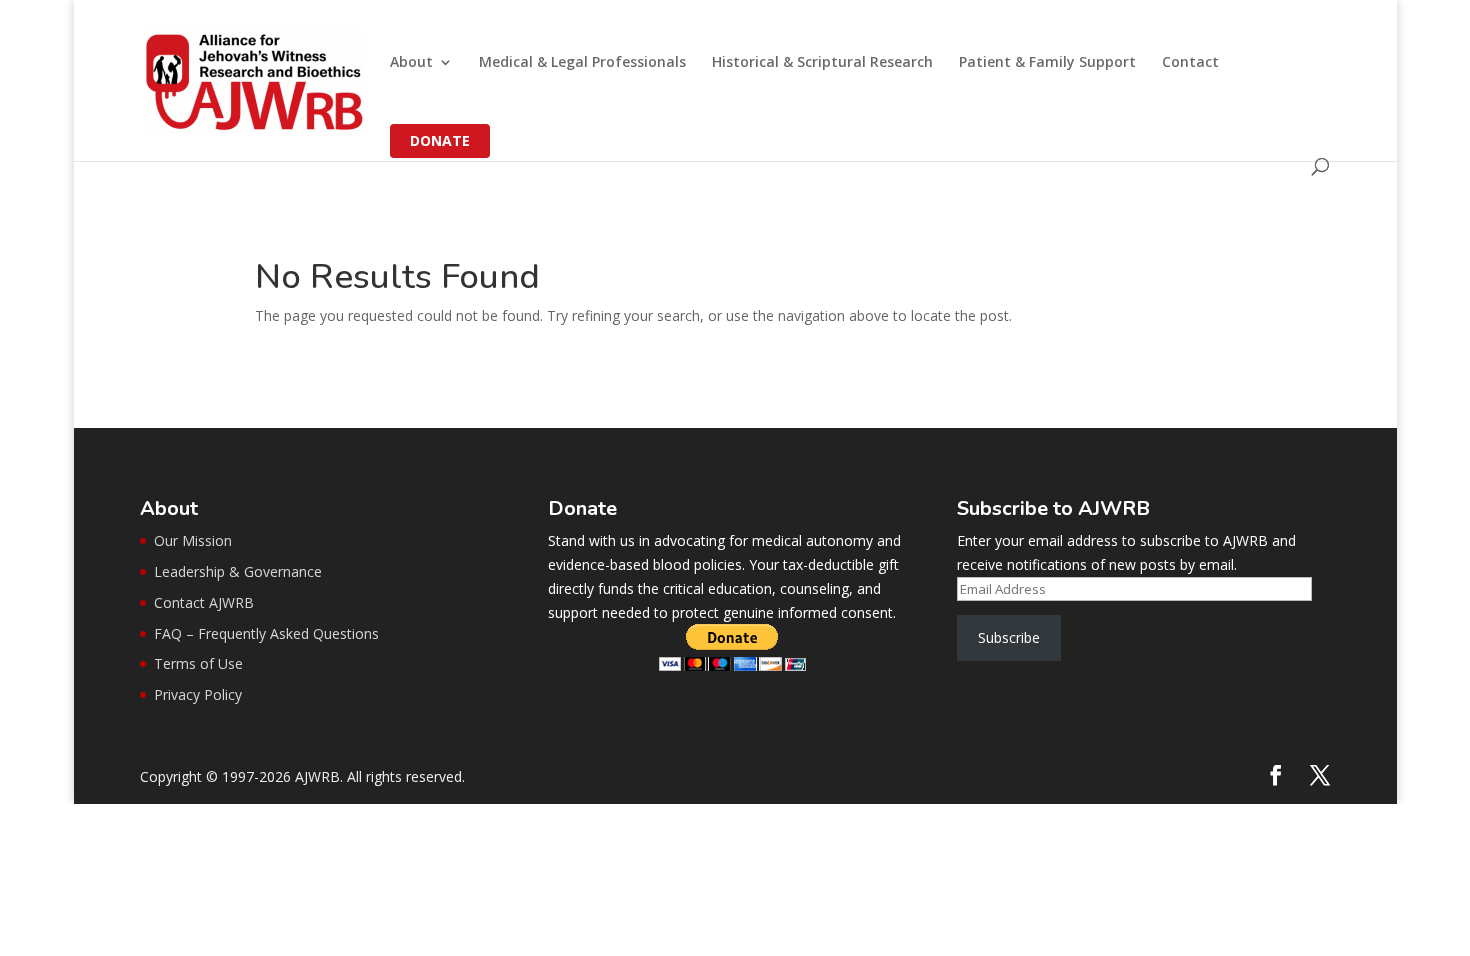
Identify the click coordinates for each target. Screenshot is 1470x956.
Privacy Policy (198, 694)
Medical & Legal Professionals (582, 63)
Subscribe (1009, 637)
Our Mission (193, 540)
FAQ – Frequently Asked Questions (266, 633)
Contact (1190, 63)
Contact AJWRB (204, 602)
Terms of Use (198, 663)
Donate (440, 140)
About (411, 63)
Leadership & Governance (238, 571)
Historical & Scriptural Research (822, 63)
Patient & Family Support (1047, 63)
